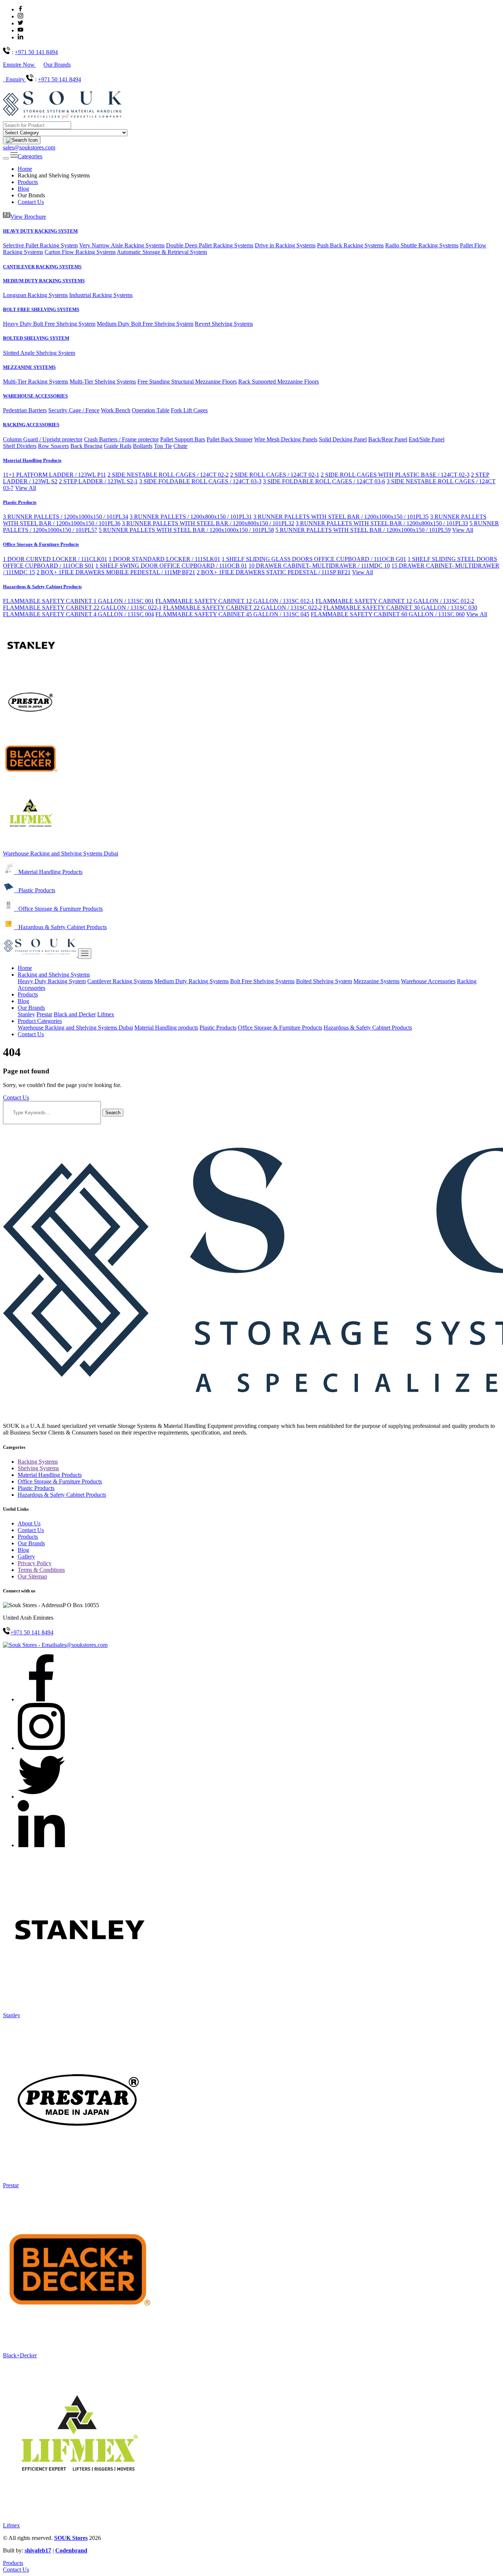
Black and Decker (75, 1014)
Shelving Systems (38, 1468)
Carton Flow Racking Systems (80, 252)
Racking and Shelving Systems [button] (54, 975)
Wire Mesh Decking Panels (286, 439)
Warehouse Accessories (428, 981)
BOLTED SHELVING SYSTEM (36, 338)
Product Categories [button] (40, 1021)
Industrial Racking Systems (101, 295)
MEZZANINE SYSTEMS (29, 367)
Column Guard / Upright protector (43, 439)
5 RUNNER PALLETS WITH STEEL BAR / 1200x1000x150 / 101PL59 (363, 530)
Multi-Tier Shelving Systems (103, 382)
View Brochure (28, 217)
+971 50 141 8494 (36, 52)
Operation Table (151, 410)
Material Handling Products (32, 460)
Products (28, 182)
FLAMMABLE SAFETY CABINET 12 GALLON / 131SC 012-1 (235, 601)
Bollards (143, 446)
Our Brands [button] (31, 1008)
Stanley (26, 1014)
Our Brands (57, 65)
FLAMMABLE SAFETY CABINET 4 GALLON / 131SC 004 (78, 614)
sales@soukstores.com (29, 147)
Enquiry (16, 79)
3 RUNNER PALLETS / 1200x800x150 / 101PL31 (191, 517)
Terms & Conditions (41, 1570)
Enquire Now (20, 65)
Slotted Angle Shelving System (39, 353)
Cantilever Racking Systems (120, 981)
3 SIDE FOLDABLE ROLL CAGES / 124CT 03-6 (324, 481)
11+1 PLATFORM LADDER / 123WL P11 (54, 475)
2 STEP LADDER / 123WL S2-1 (98, 481)
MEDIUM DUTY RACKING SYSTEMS (44, 281)
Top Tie (163, 446)
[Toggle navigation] (6, 158)
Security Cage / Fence (74, 410)
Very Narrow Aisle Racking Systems (122, 245)
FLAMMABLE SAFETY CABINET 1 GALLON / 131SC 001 (78, 601)
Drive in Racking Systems (285, 245)
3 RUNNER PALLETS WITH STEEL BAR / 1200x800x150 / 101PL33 (382, 523)
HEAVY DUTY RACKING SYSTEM (40, 231)
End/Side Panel (427, 439)
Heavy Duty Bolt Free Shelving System (49, 324)
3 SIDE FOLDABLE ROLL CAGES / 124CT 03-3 (200, 481)
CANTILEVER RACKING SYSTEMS (42, 267)
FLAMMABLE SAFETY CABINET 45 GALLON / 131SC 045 (232, 614)
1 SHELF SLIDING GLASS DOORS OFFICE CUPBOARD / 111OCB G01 (314, 559)
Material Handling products (166, 1028)
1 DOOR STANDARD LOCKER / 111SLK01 (164, 559)
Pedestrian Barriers (25, 410)
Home (25, 169)
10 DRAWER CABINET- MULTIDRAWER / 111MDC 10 (319, 566)
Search (113, 1113)
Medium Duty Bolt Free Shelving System (145, 324)
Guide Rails (118, 446)
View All (26, 488)
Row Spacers (53, 446)
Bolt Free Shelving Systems (262, 981)
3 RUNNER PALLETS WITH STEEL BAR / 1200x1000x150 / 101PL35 (341, 517)
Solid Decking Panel (343, 439)
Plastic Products (20, 502)
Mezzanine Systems (377, 981)
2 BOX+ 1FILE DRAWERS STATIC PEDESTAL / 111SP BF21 (274, 572)
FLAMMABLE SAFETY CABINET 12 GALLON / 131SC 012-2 (395, 601)
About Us (29, 1523)
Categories (30, 156)
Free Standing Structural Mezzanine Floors (187, 382)
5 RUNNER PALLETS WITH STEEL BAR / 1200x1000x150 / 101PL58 (186, 530)
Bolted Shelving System (324, 981)
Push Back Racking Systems (350, 245)
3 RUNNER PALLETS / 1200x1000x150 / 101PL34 (66, 517)
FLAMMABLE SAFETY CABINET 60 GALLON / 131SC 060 (388, 614)
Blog (23, 189)
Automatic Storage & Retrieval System (162, 252)
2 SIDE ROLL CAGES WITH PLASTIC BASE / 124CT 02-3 (395, 475)
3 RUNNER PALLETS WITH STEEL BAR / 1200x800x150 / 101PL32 (208, 523)
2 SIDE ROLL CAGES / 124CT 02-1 (275, 475)
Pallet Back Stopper (230, 439)
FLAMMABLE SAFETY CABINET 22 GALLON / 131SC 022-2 (242, 608)
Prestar (44, 1014)
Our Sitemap (32, 1576)
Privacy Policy (35, 1563)
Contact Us (31, 202)
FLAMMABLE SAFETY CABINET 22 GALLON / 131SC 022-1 (82, 608)
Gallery (26, 1557)
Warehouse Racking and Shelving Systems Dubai (61, 853)
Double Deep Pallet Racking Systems (210, 245)
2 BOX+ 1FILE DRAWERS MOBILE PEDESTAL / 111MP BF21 (116, 572)
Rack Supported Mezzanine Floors (279, 382)
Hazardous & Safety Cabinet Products (42, 587)
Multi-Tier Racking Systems (36, 382)
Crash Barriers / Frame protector (121, 439)
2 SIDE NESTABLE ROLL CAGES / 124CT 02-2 (168, 475)
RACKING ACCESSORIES (31, 425)
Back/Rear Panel (388, 439)
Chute (180, 446)
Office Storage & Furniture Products (41, 544)
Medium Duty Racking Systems (191, 981)
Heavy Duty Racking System (52, 981)
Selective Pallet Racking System (40, 245)
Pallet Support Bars (183, 439)
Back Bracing (86, 446)
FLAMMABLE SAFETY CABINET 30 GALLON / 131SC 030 (400, 608)
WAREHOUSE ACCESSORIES (35, 396)
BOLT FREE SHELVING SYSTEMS (41, 309)
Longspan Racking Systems (35, 295)
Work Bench (116, 410)
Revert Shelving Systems (224, 324)
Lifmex (106, 1014)
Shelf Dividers (20, 446)
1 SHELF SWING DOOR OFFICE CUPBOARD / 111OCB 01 (171, 566)
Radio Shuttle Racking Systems (422, 245)
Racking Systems (38, 1462)
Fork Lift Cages (189, 410)
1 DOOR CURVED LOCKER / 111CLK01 (55, 559)
